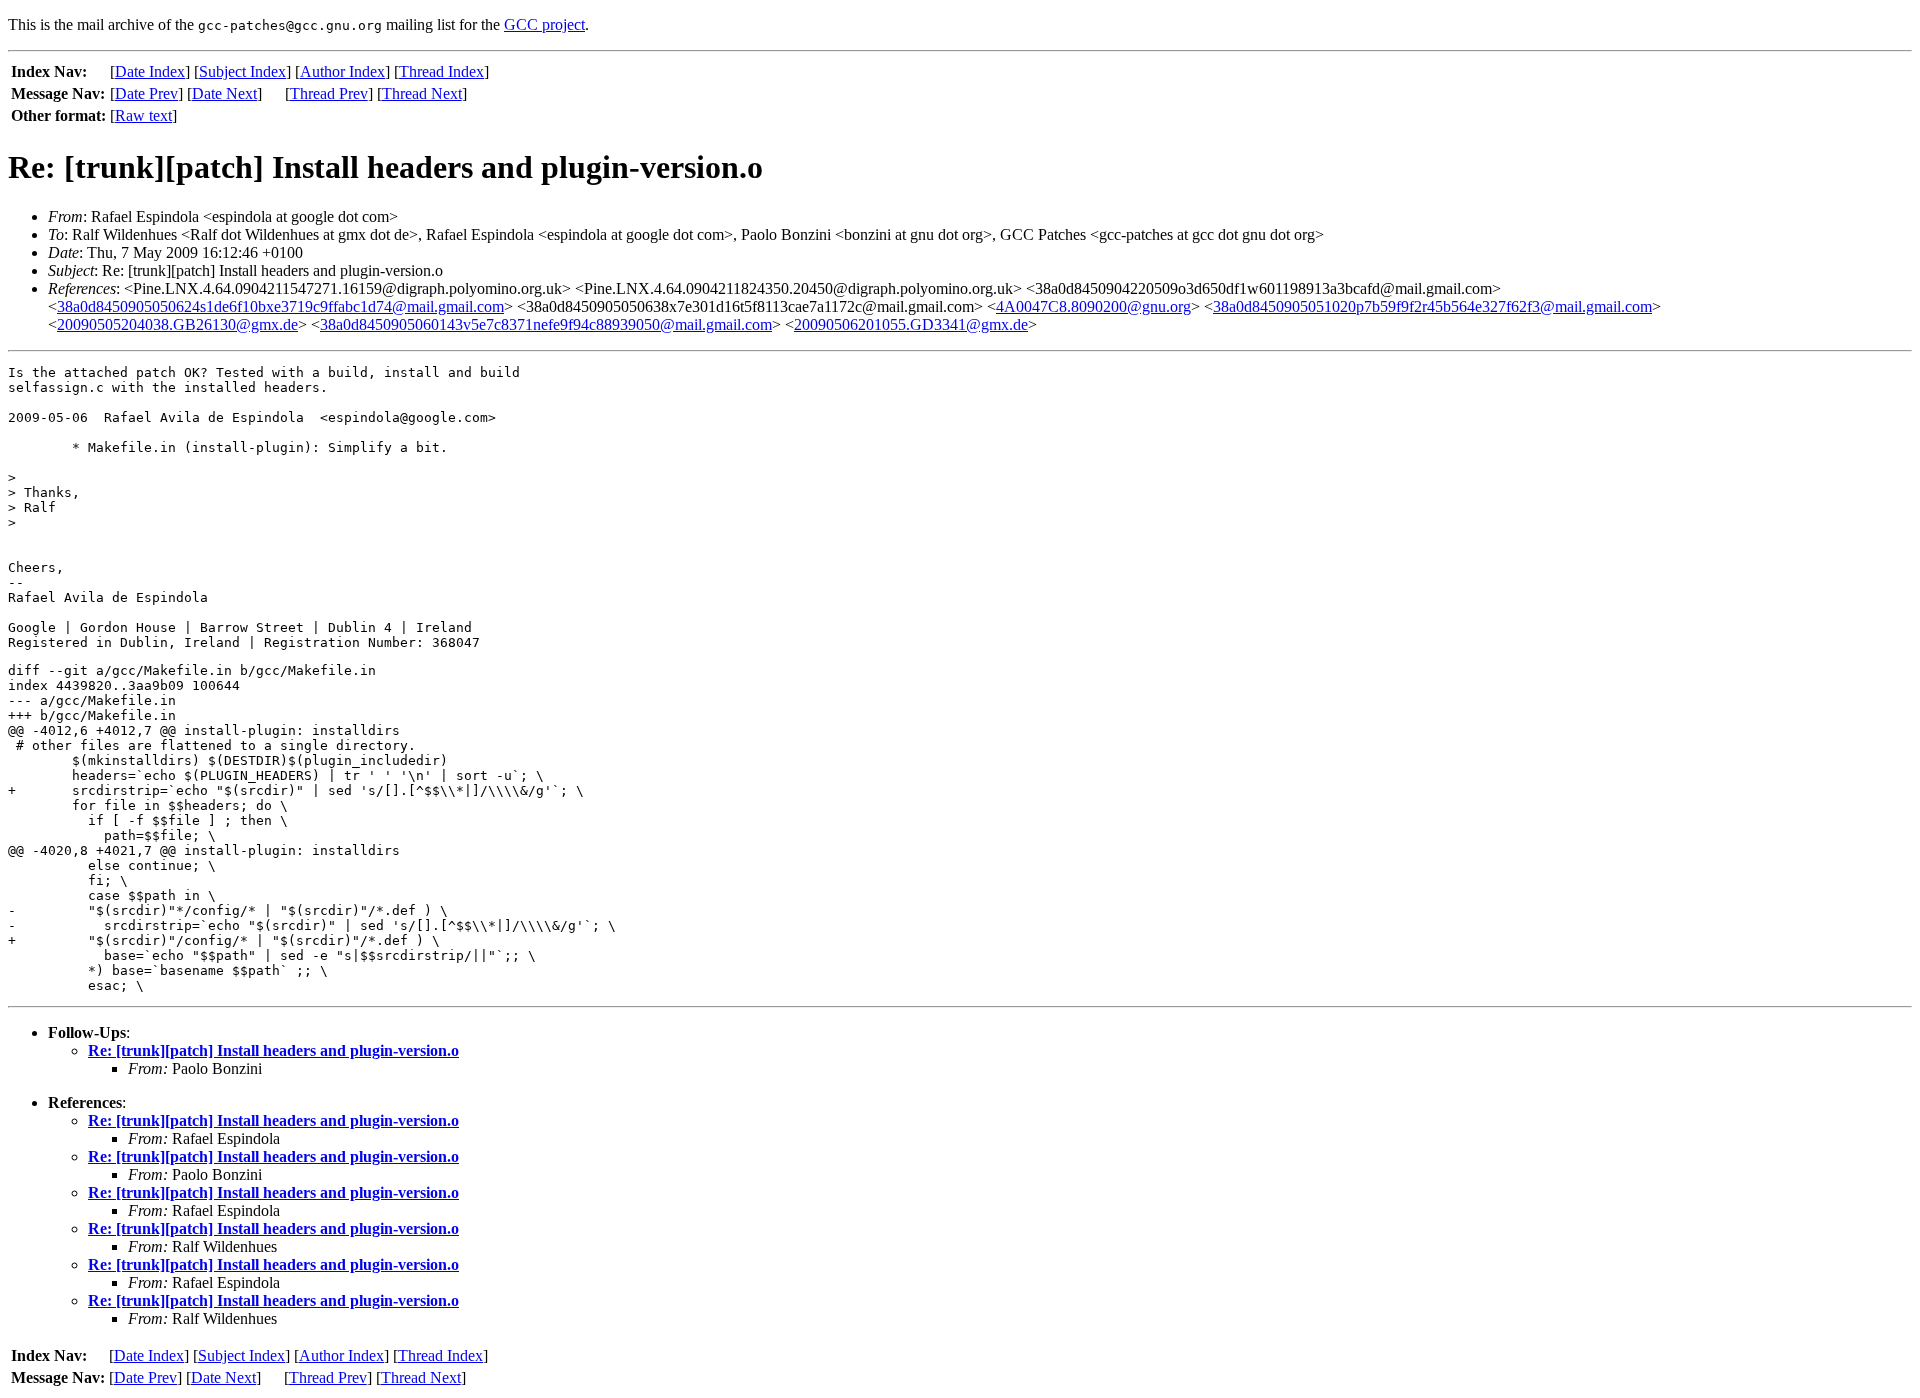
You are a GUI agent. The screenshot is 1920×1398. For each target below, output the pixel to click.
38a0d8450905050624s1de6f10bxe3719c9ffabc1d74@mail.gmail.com (280, 306)
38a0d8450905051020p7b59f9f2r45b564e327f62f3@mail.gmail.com (1432, 306)
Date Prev (146, 93)
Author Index (342, 71)
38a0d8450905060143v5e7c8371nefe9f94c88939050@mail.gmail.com (546, 324)
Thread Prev (329, 93)
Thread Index (441, 71)
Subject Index (242, 71)
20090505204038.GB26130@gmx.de (177, 324)
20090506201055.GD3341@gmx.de (911, 324)
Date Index (150, 71)
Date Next (224, 93)
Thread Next (422, 93)
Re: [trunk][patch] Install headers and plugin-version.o (273, 1050)
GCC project (544, 24)
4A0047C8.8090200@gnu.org (1093, 306)
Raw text (143, 115)
